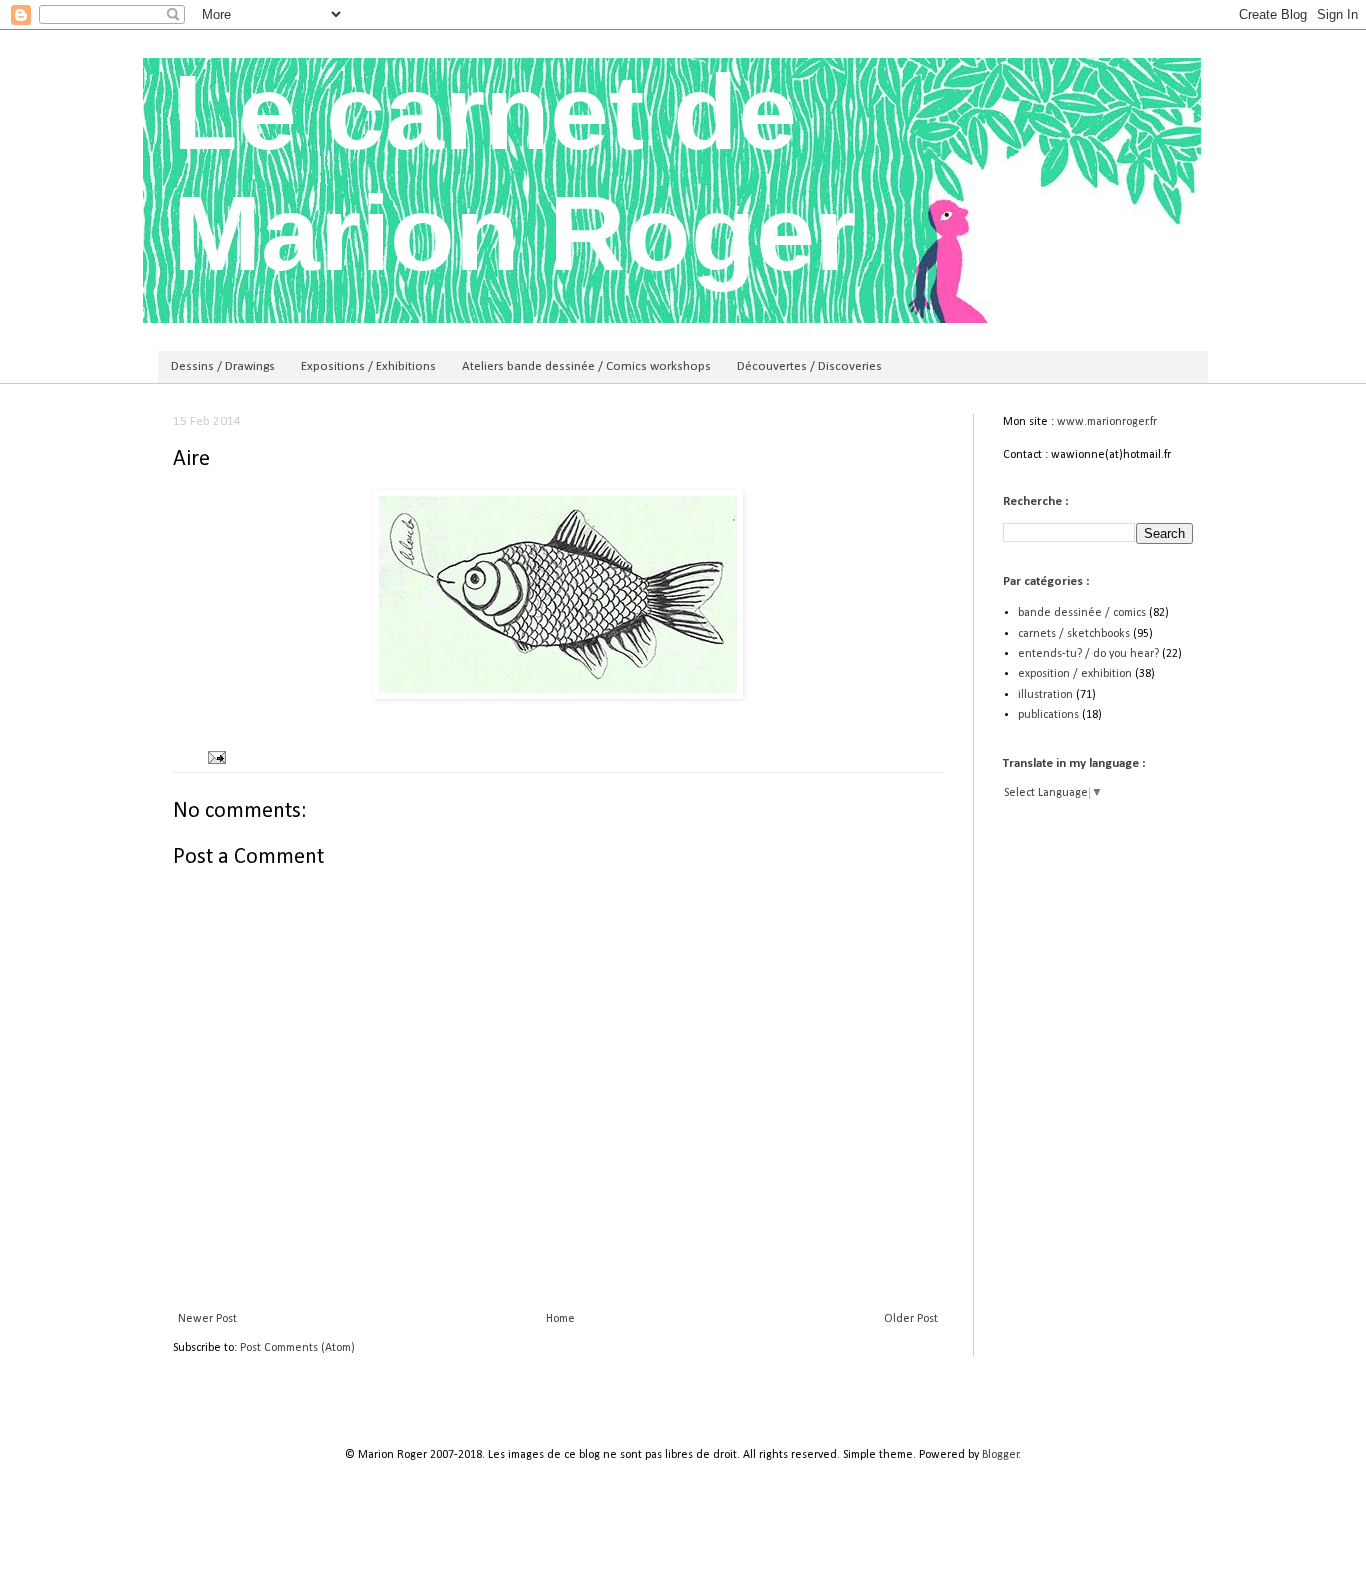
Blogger (1000, 1455)
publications (1048, 715)
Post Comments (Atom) (297, 1348)
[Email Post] (215, 757)
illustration (1045, 695)
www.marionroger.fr (1107, 422)
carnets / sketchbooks (1074, 634)
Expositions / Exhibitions (368, 366)
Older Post (911, 1319)
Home (560, 1319)
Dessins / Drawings (223, 366)
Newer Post (207, 1319)
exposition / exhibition (1075, 674)
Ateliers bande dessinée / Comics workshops (586, 366)
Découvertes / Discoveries (809, 366)
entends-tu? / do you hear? (1088, 654)
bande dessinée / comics (1082, 613)
